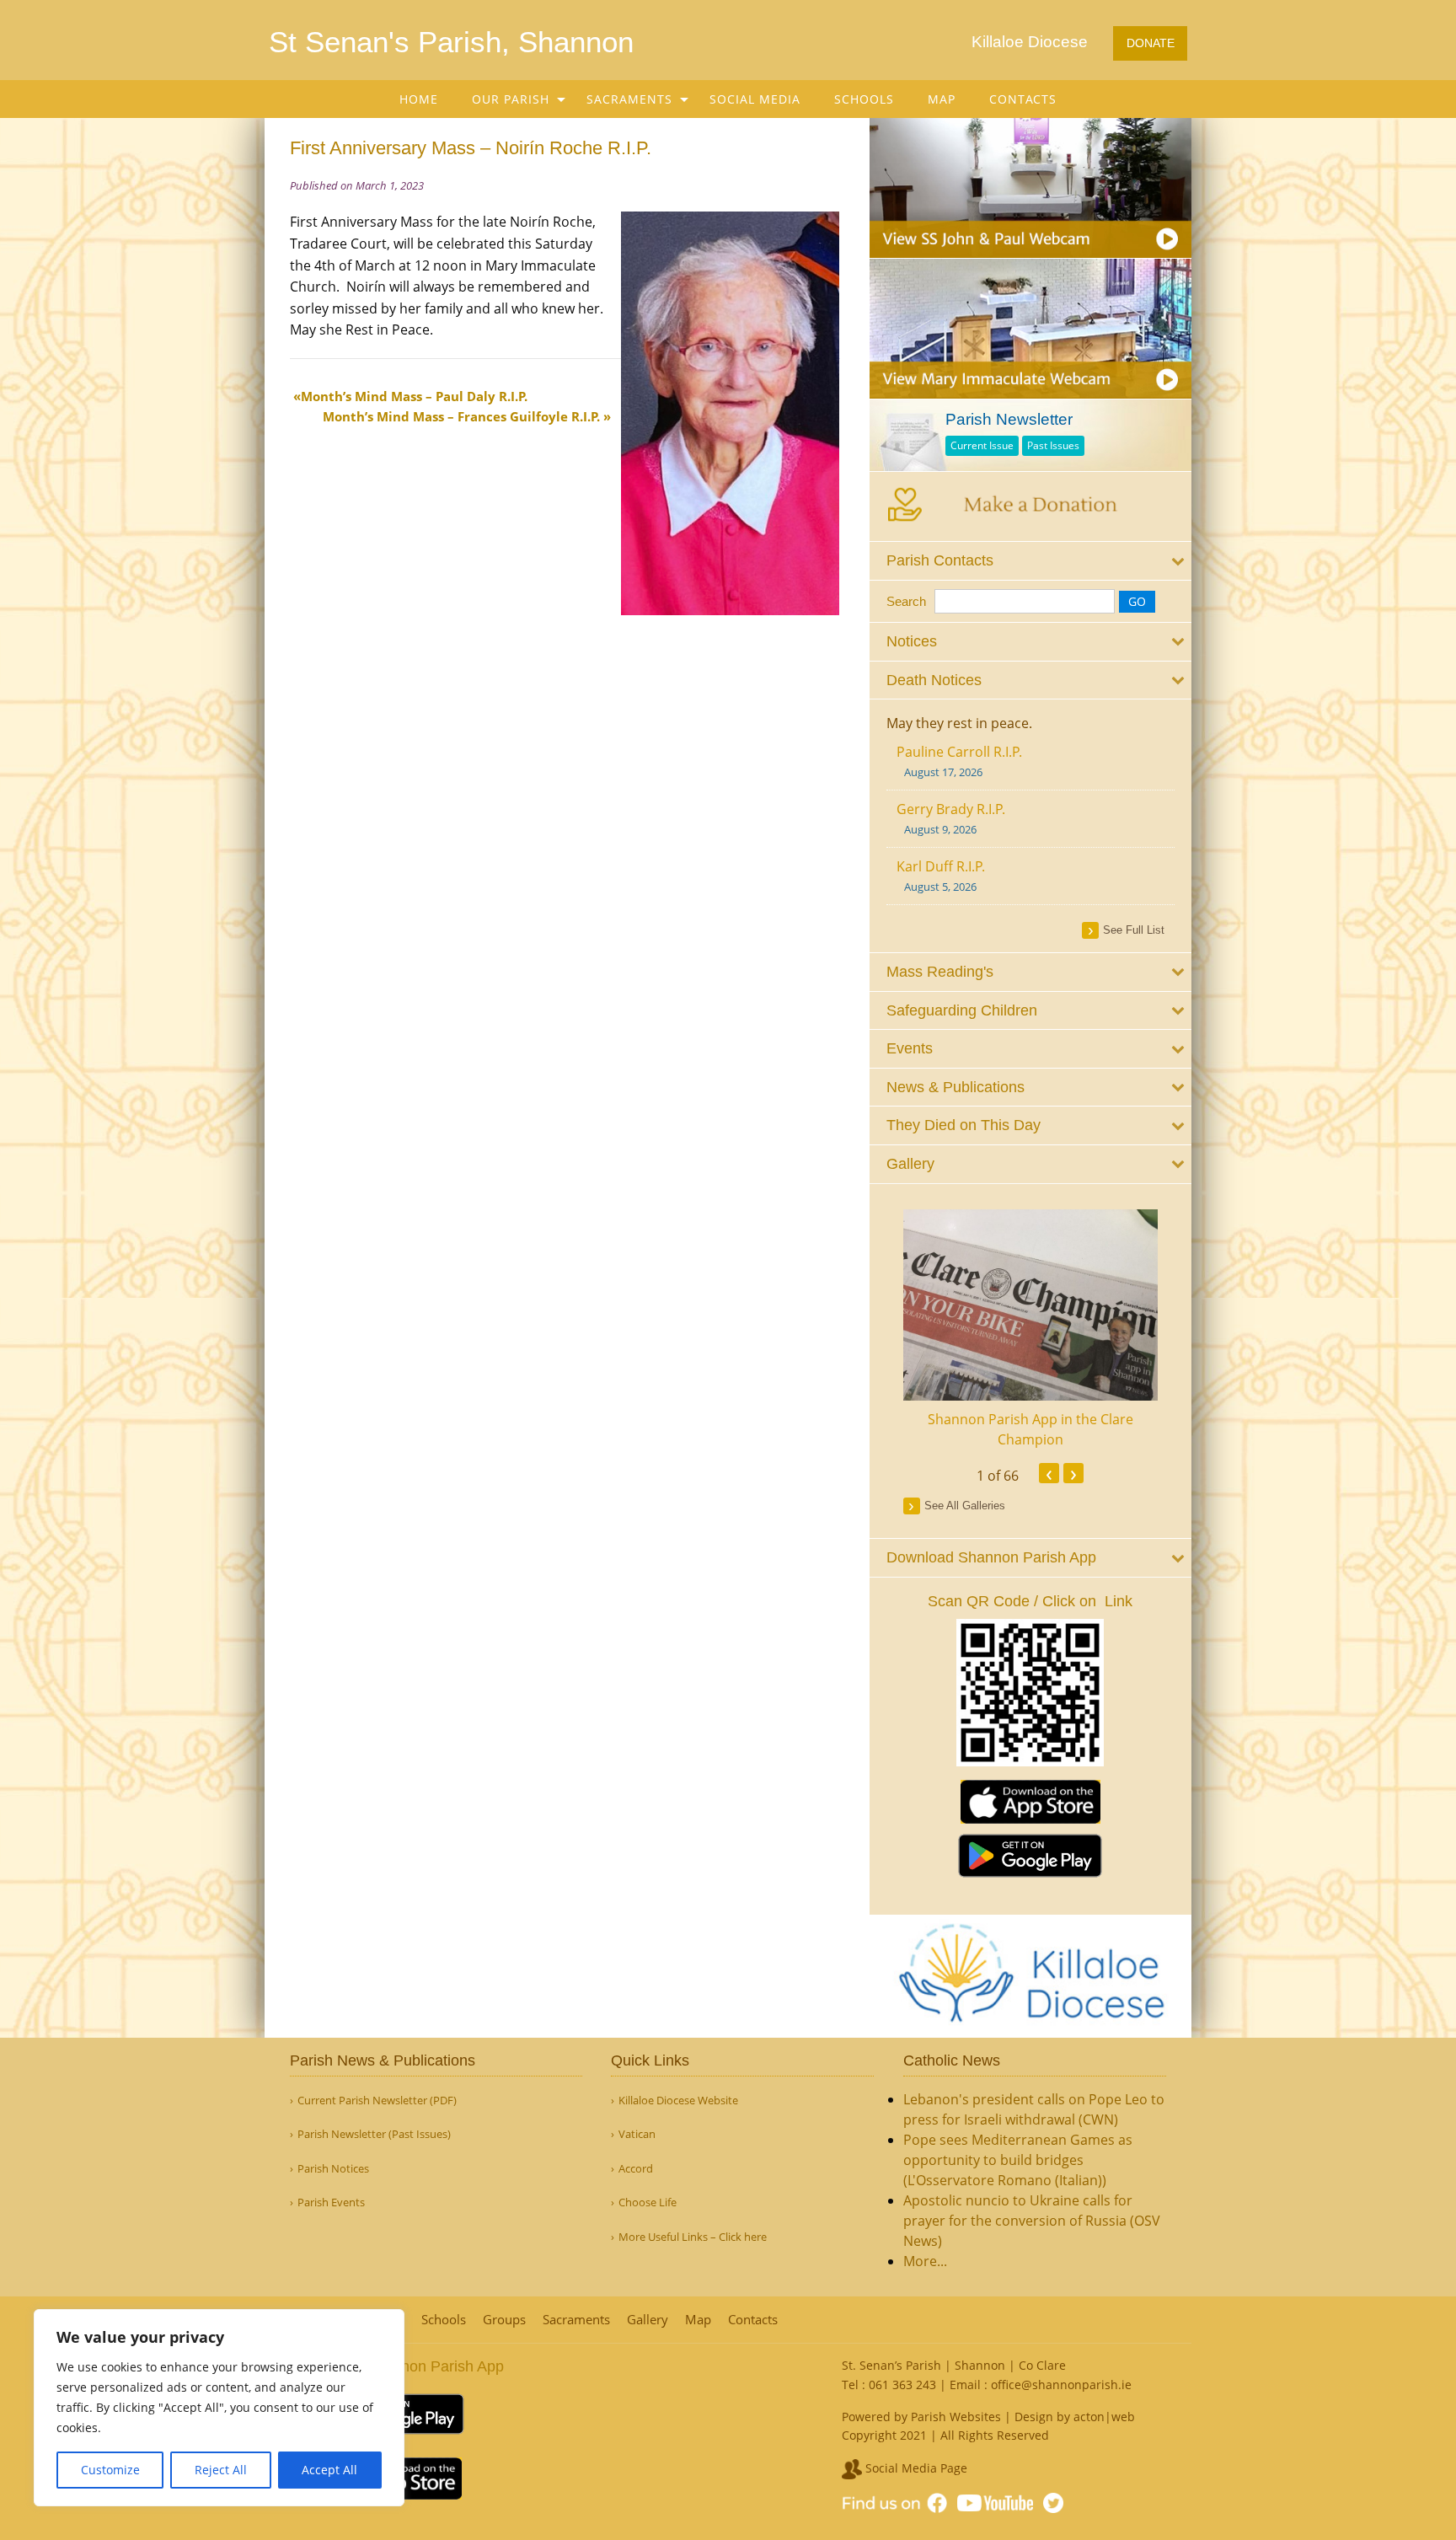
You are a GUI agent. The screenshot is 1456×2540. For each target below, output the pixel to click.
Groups (504, 2320)
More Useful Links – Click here (693, 2237)
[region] (219, 2408)
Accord (636, 2169)
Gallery (648, 2320)
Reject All (221, 2470)
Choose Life (648, 2202)
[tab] (1031, 561)
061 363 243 (902, 2385)
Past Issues (1053, 445)
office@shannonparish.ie (1061, 2385)
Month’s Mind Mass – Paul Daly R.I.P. (414, 396)
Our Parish (511, 99)
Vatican (637, 2134)
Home (419, 99)
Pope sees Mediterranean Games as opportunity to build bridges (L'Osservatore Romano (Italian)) (1018, 2160)
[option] (1031, 1329)
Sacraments (629, 99)
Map (942, 99)
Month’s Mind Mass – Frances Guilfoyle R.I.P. (461, 416)
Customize (110, 2470)
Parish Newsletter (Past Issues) (374, 2134)
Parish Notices (333, 2169)
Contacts (1023, 99)
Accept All (329, 2470)
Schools (864, 99)
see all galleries (965, 1506)
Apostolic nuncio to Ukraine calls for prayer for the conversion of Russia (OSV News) (1032, 2221)
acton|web (1104, 2417)
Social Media (755, 99)
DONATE (1151, 43)
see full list (1134, 930)
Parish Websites (956, 2417)
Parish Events (331, 2202)
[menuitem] (419, 99)
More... (925, 2261)
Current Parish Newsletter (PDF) (377, 2101)
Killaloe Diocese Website (678, 2101)
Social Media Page (915, 2468)
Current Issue (982, 445)
